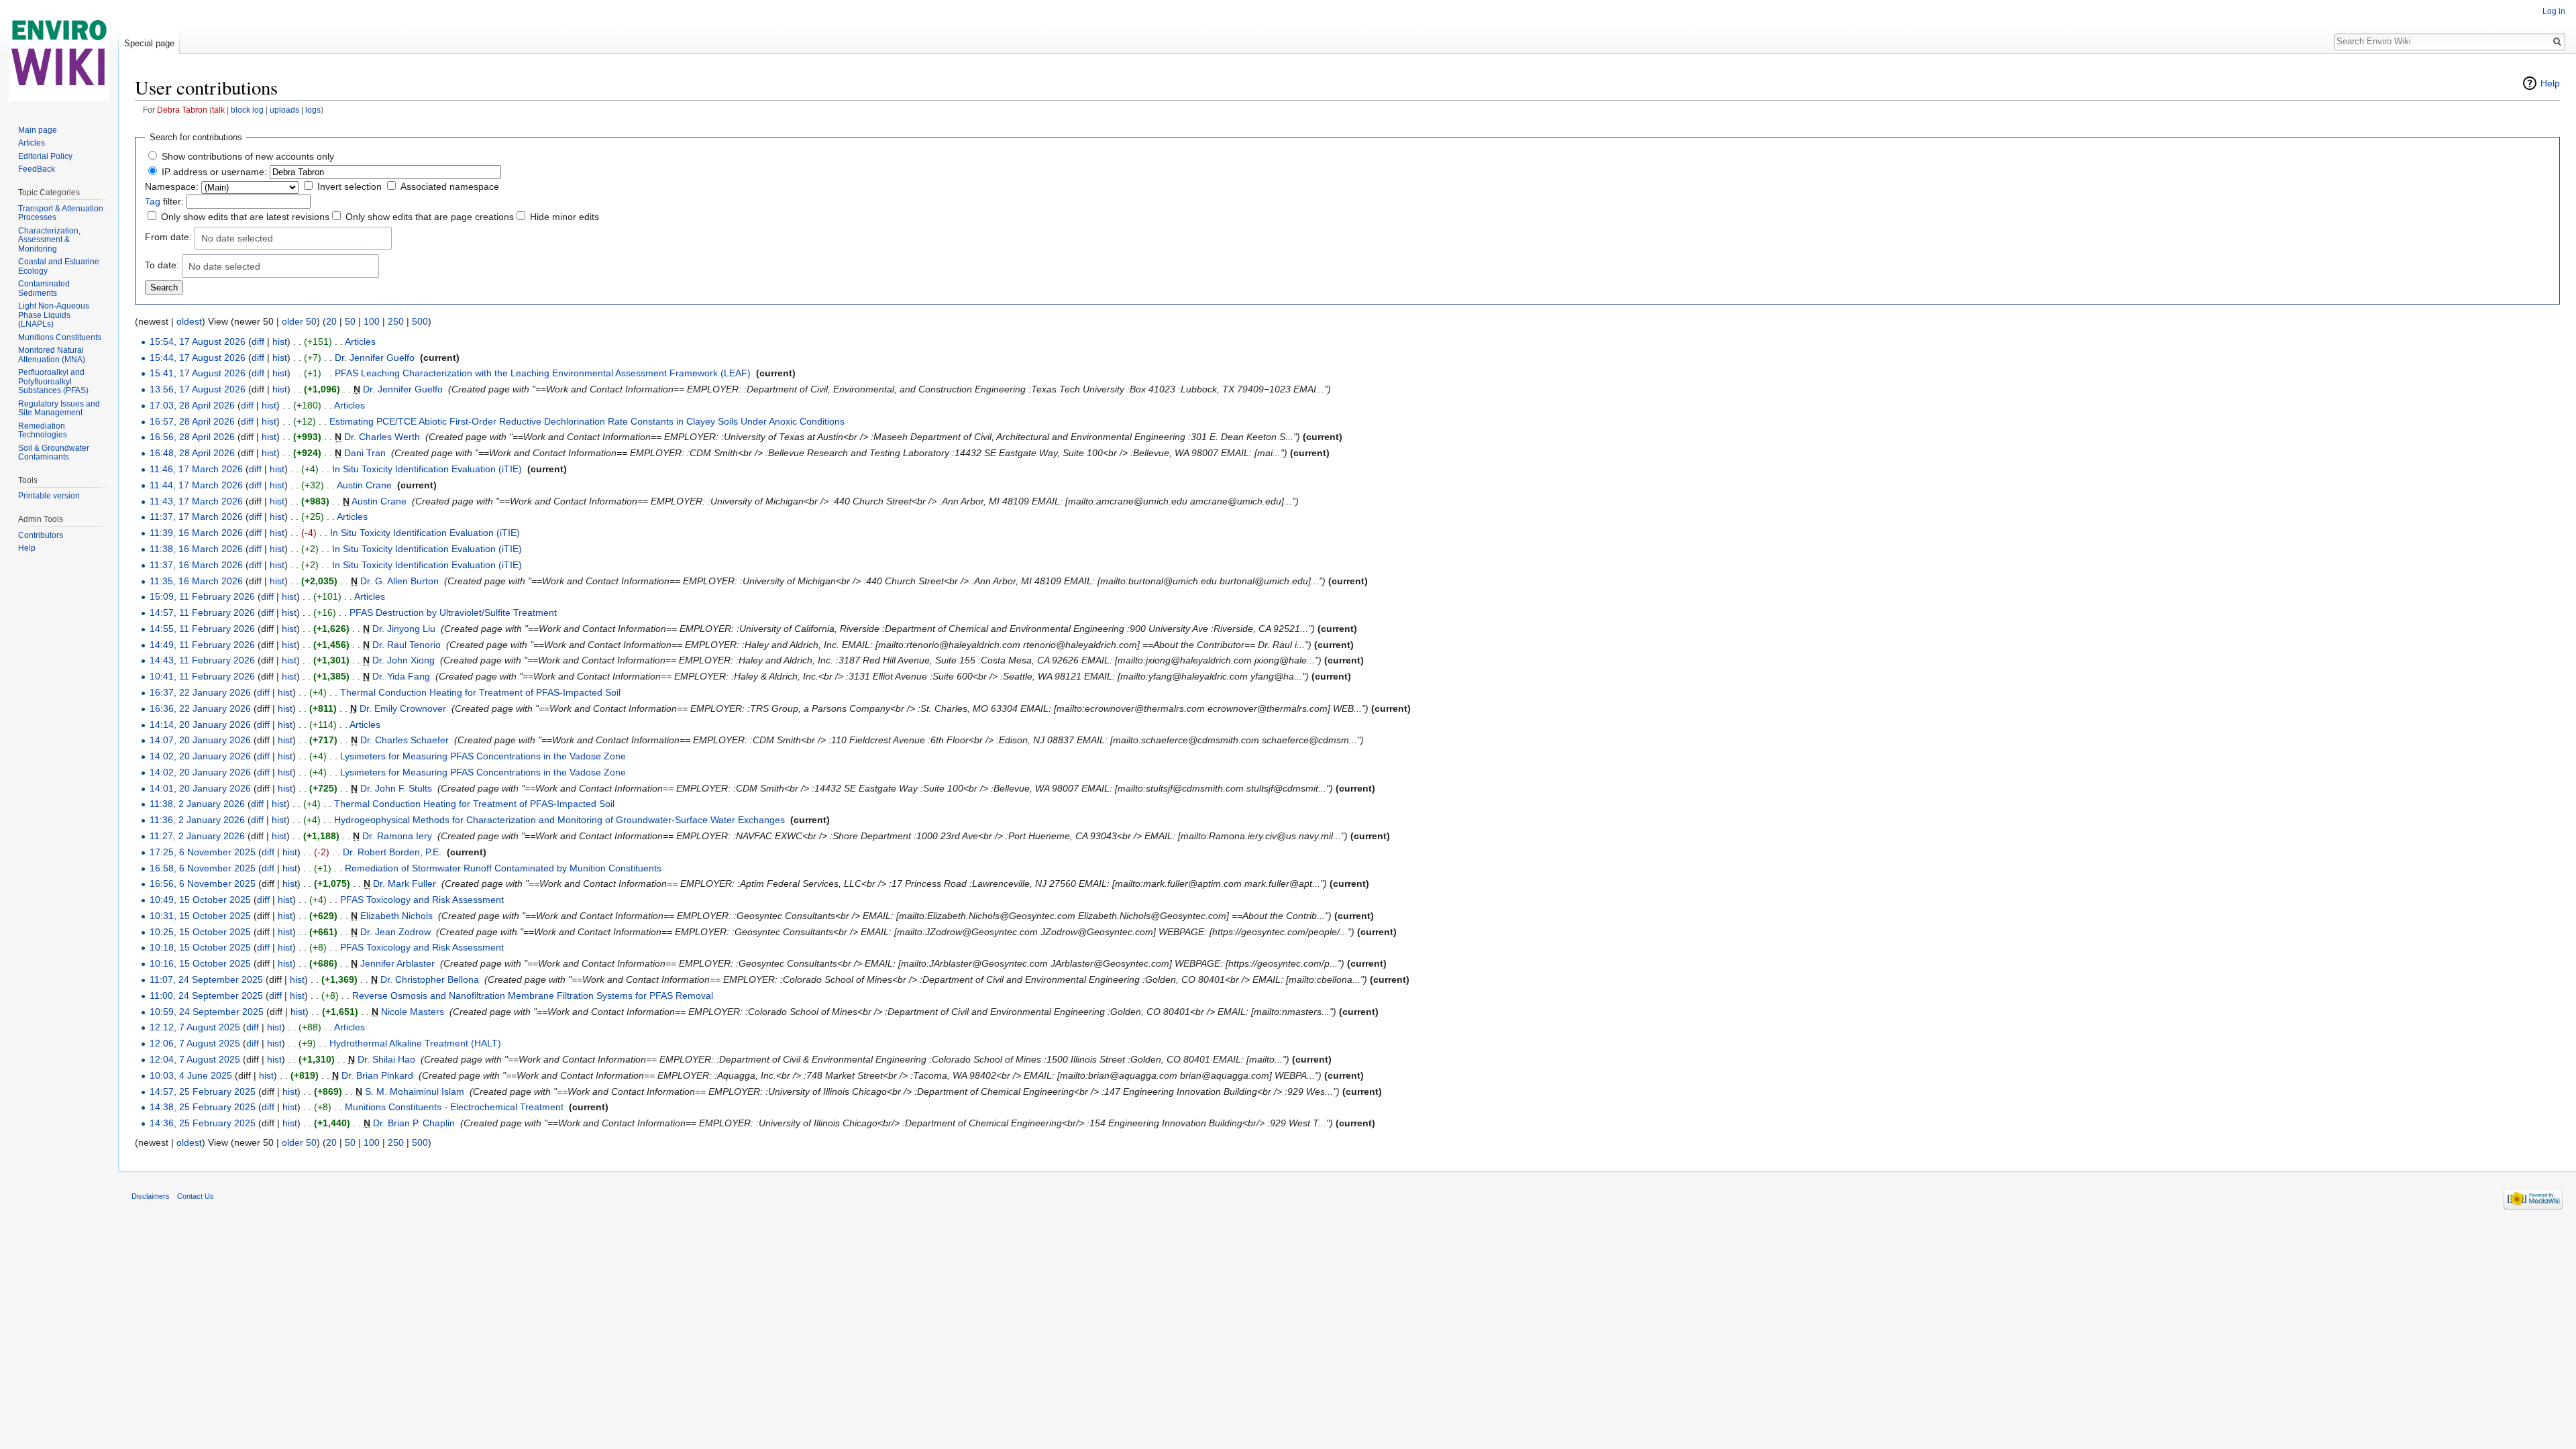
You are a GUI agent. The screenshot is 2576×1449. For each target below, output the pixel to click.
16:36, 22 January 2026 (200, 708)
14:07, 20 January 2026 (200, 740)
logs (313, 110)
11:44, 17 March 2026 (196, 485)
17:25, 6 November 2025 (203, 852)
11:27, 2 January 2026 (197, 836)
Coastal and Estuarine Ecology (59, 266)
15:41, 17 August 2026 (198, 373)
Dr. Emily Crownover (403, 708)
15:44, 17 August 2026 (198, 358)
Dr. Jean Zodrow (395, 932)
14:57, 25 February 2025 (203, 1091)
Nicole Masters (413, 1012)
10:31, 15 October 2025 (200, 916)
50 (350, 321)
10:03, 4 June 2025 (191, 1075)
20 (331, 321)
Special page (149, 43)
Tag (153, 201)
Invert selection (350, 186)
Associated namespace (450, 186)
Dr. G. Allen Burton (399, 581)
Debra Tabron (182, 110)
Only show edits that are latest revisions (245, 217)
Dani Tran (365, 453)
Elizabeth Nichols (396, 916)
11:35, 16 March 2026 (196, 581)
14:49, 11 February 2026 (202, 645)
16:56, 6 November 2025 (203, 883)
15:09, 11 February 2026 (202, 596)
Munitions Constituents (60, 337)
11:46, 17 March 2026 (196, 469)
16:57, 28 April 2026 (192, 421)
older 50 (299, 321)
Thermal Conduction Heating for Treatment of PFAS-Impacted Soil (480, 692)
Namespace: (172, 186)
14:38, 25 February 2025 (203, 1107)
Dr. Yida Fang (401, 676)
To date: (162, 265)
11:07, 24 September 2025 (206, 979)
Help (2550, 83)
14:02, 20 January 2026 (200, 756)
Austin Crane (364, 485)
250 (396, 321)
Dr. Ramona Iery (397, 836)
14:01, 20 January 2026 (200, 788)
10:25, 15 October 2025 (200, 932)
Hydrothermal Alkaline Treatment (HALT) (415, 1043)
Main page (38, 130)
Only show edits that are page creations (430, 217)
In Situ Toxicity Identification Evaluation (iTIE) (427, 469)
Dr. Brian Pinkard (377, 1075)
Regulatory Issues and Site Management (59, 409)
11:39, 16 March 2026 (196, 533)
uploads (284, 110)
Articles (360, 341)
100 (372, 321)
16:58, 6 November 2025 (203, 868)
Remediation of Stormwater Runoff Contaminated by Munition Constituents (503, 868)
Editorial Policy (45, 156)
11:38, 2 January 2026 (197, 804)
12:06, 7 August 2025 (195, 1043)
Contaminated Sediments (44, 288)
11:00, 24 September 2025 (206, 996)
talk (218, 110)
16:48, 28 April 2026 (192, 453)
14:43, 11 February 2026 (202, 660)
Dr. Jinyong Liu (404, 629)
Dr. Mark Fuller (405, 883)
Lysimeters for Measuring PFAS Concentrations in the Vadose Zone (483, 756)
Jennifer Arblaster (397, 963)
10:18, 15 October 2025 (200, 947)
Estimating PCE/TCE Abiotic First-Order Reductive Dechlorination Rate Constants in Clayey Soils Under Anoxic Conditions (587, 421)
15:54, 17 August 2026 (198, 341)
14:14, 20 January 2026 (200, 724)
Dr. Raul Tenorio (407, 645)
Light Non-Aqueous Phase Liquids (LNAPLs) (54, 315)
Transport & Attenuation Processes (61, 213)
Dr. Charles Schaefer (405, 740)
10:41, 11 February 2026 (202, 676)
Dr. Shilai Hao (386, 1059)
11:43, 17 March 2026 (196, 501)
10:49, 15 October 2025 (200, 900)
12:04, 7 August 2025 (195, 1059)
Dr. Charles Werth (382, 437)
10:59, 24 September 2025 (207, 1012)
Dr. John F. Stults (396, 788)
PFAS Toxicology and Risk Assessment (422, 900)
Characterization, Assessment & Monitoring (49, 240)
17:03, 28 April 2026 (192, 405)
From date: (168, 237)
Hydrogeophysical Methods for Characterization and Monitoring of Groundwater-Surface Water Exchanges (559, 820)
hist (280, 341)
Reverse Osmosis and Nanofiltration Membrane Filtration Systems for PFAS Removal (533, 996)
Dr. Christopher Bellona (430, 979)
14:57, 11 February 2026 (202, 612)
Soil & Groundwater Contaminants (54, 453)
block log (247, 110)
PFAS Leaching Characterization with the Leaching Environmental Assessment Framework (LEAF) (543, 373)
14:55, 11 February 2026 (202, 629)
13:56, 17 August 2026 (198, 389)
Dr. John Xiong (404, 660)
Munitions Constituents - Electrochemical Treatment (454, 1107)
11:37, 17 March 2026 (196, 517)
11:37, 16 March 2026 (196, 565)
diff (258, 341)
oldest (189, 321)
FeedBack (37, 169)
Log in (2554, 11)
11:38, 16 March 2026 (196, 549)
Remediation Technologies (43, 431)
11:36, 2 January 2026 (197, 820)
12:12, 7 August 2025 (195, 1027)
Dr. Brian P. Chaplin (414, 1123)
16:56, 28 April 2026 (192, 437)
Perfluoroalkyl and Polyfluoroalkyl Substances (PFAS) (53, 381)
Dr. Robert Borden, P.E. (392, 852)
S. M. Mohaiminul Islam (415, 1091)
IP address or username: (214, 172)
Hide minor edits (565, 217)
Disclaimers (151, 1196)
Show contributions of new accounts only (248, 156)
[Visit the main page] (59, 54)
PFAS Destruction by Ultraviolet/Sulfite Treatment (453, 612)
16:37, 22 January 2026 (200, 692)
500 (420, 321)
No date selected (237, 238)
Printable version (49, 496)
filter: (164, 201)
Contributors (41, 535)
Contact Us (196, 1196)
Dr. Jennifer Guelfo (375, 358)
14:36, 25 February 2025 (203, 1123)
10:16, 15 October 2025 (200, 963)
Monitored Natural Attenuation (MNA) (52, 355)
